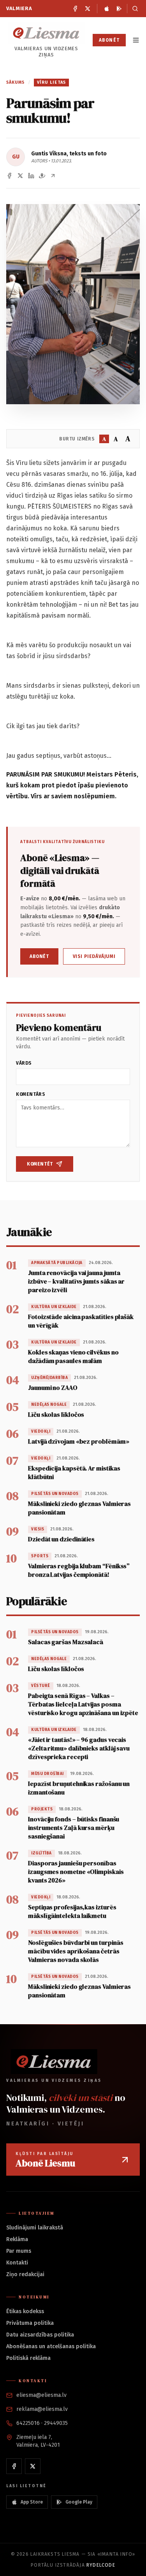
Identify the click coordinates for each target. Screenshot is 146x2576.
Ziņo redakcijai (25, 2274)
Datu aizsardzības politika (40, 2335)
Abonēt (109, 40)
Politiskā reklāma (28, 2358)
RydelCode (101, 2565)
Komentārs (31, 1094)
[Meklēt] (133, 9)
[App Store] (107, 9)
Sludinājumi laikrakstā (35, 2228)
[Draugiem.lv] (42, 176)
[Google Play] (119, 9)
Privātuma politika (30, 2323)
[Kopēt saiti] (53, 176)
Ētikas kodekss (25, 2311)
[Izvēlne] (136, 40)
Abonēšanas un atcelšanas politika (51, 2346)
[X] (88, 9)
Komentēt (40, 1164)
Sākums (16, 82)
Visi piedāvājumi (94, 956)
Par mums (19, 2251)
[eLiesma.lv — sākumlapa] (46, 33)
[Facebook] (75, 9)
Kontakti (17, 2263)
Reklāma (17, 2239)
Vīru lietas (51, 82)
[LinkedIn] (31, 176)
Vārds (24, 1063)
